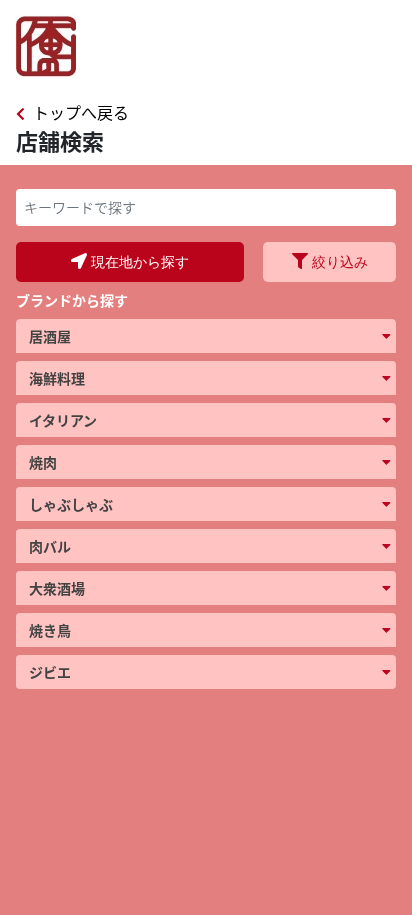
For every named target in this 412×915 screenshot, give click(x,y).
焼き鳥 (50, 630)
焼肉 (43, 462)
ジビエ (50, 672)
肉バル (50, 546)
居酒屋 (50, 336)
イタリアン (63, 420)
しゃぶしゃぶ (71, 504)
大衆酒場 (57, 588)
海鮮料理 (57, 378)
